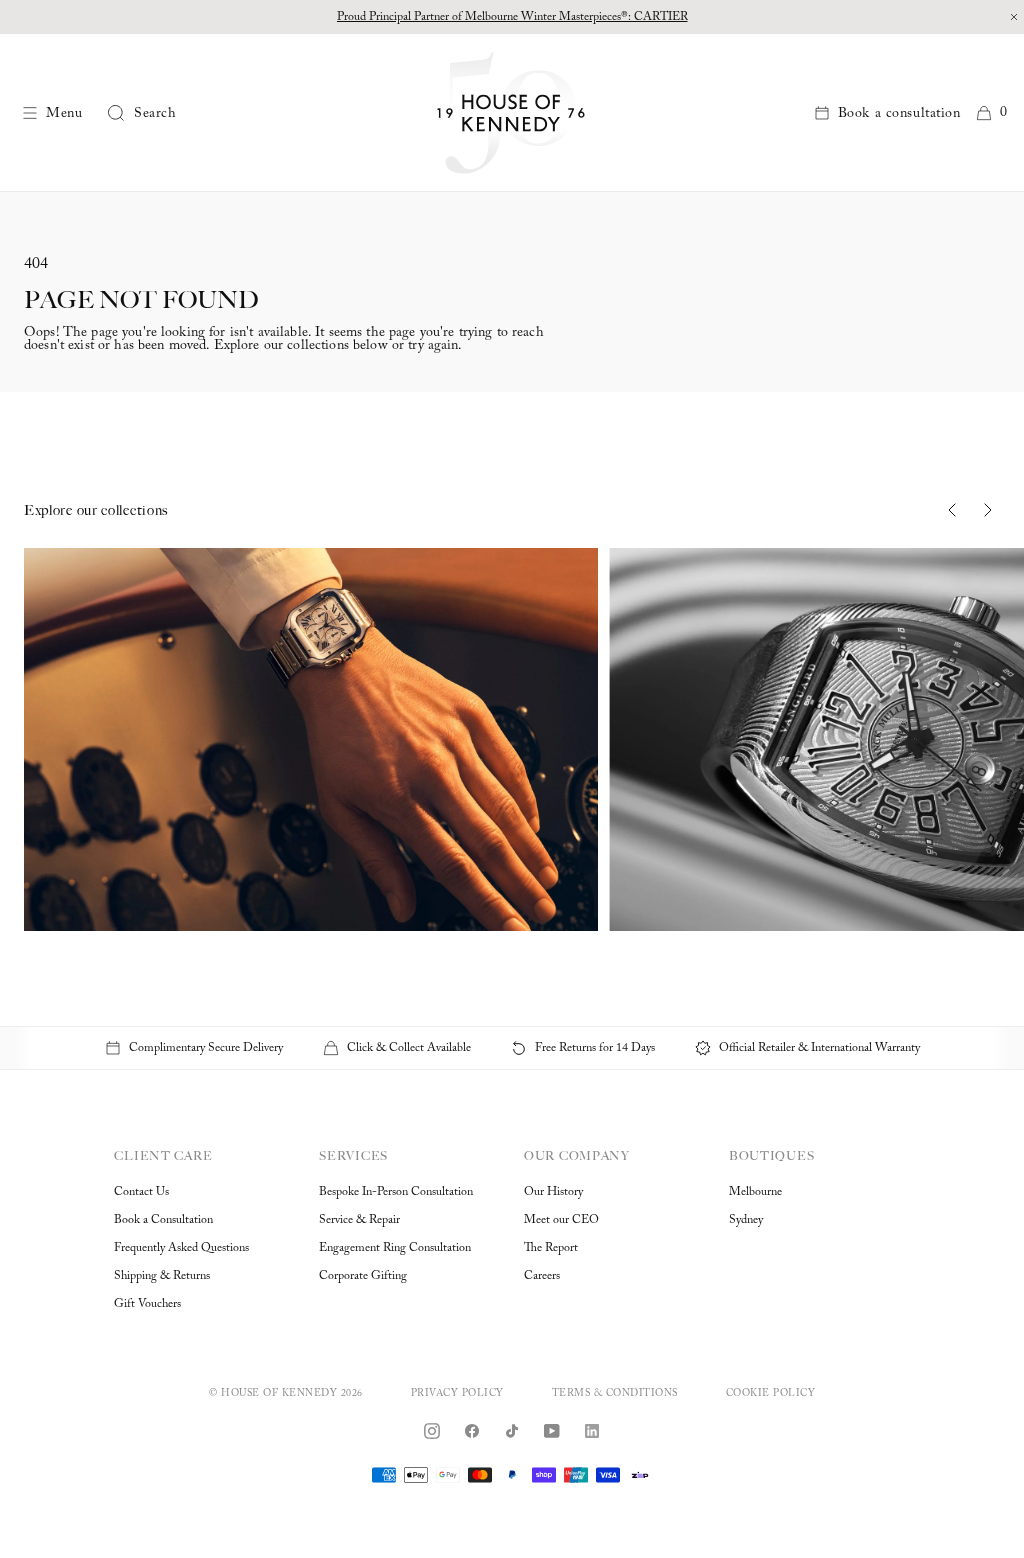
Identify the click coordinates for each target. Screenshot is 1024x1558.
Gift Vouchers (147, 1304)
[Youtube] (552, 1431)
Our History (553, 1192)
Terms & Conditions (615, 1394)
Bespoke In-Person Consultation (396, 1192)
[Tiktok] (512, 1431)
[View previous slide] (952, 510)
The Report (551, 1248)
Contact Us (141, 1192)
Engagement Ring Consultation (395, 1248)
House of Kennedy (279, 1394)
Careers (542, 1276)
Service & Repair (359, 1220)
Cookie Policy (771, 1394)
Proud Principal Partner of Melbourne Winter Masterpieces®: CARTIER (512, 17)
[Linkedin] (592, 1431)
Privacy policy (457, 1394)
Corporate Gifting (363, 1276)
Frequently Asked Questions (181, 1248)
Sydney (746, 1220)
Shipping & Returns (162, 1276)
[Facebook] (472, 1431)
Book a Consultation (163, 1220)
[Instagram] (432, 1431)
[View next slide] (988, 510)
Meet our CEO (561, 1220)
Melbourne (755, 1192)
